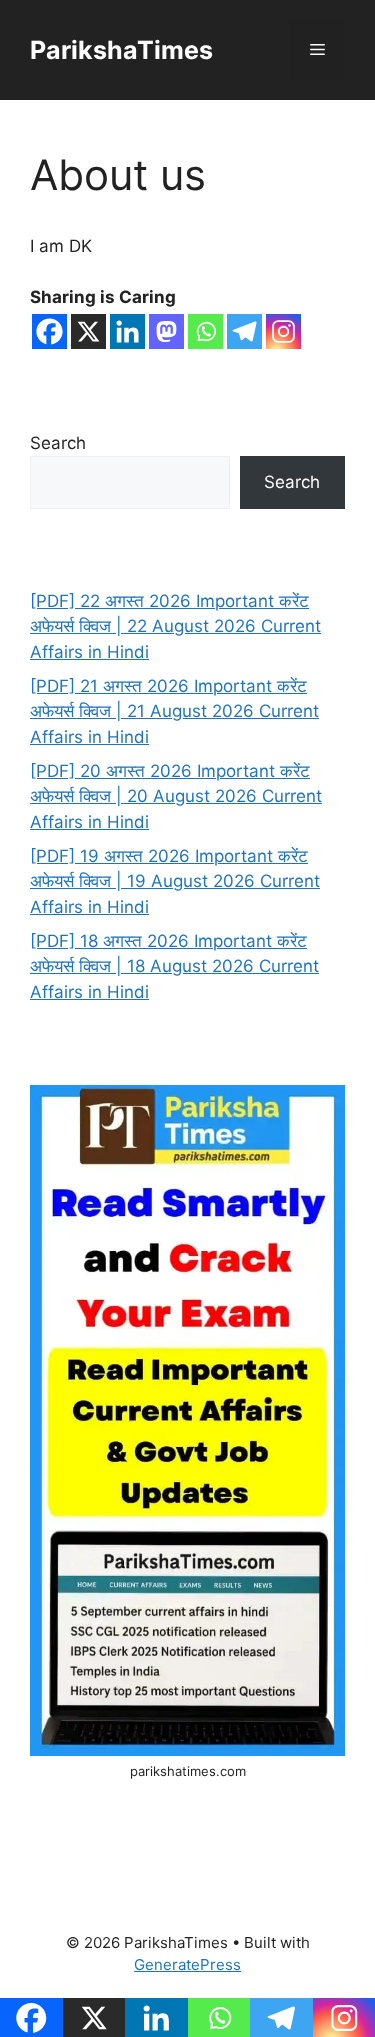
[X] (88, 331)
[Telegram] (244, 331)
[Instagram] (283, 331)
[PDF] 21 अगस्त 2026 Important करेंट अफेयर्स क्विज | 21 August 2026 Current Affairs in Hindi (174, 711)
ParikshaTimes (121, 50)
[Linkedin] (127, 331)
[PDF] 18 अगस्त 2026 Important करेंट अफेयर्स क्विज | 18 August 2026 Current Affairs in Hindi (174, 966)
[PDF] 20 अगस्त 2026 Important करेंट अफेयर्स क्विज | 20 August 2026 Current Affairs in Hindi (176, 796)
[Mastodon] (166, 331)
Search (58, 443)
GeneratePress (187, 1964)
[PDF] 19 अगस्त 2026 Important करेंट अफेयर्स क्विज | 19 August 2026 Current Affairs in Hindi (175, 881)
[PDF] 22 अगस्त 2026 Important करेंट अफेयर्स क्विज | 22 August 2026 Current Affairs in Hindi (175, 626)
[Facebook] (49, 331)
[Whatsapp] (205, 331)
